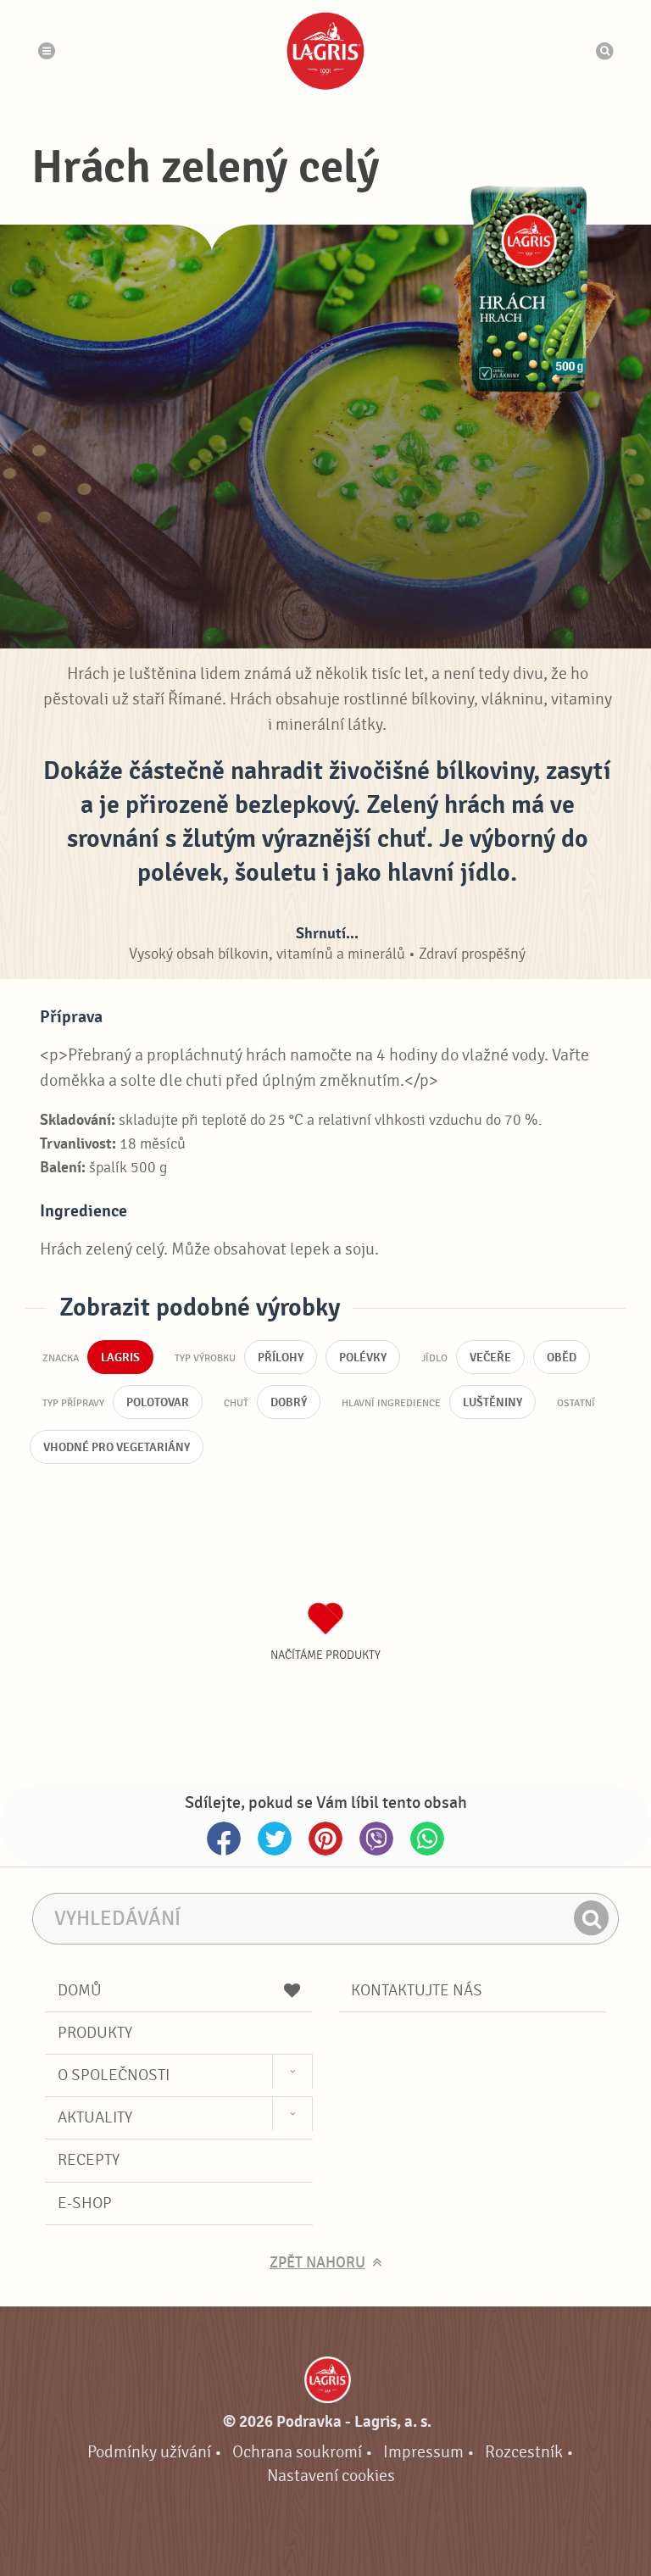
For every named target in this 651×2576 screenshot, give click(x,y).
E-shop (85, 2203)
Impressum (423, 2452)
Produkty (95, 2033)
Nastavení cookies (331, 2476)
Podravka (325, 51)
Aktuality (95, 2117)
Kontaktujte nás (417, 1990)
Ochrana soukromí (297, 2452)
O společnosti (114, 2075)
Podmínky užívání (149, 2452)
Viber (376, 1839)
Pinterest (325, 1839)
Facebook (224, 1839)
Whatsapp (427, 1839)
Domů (80, 1990)
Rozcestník (524, 2452)
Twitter (275, 1839)
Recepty (89, 2160)
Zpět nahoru (317, 2263)
